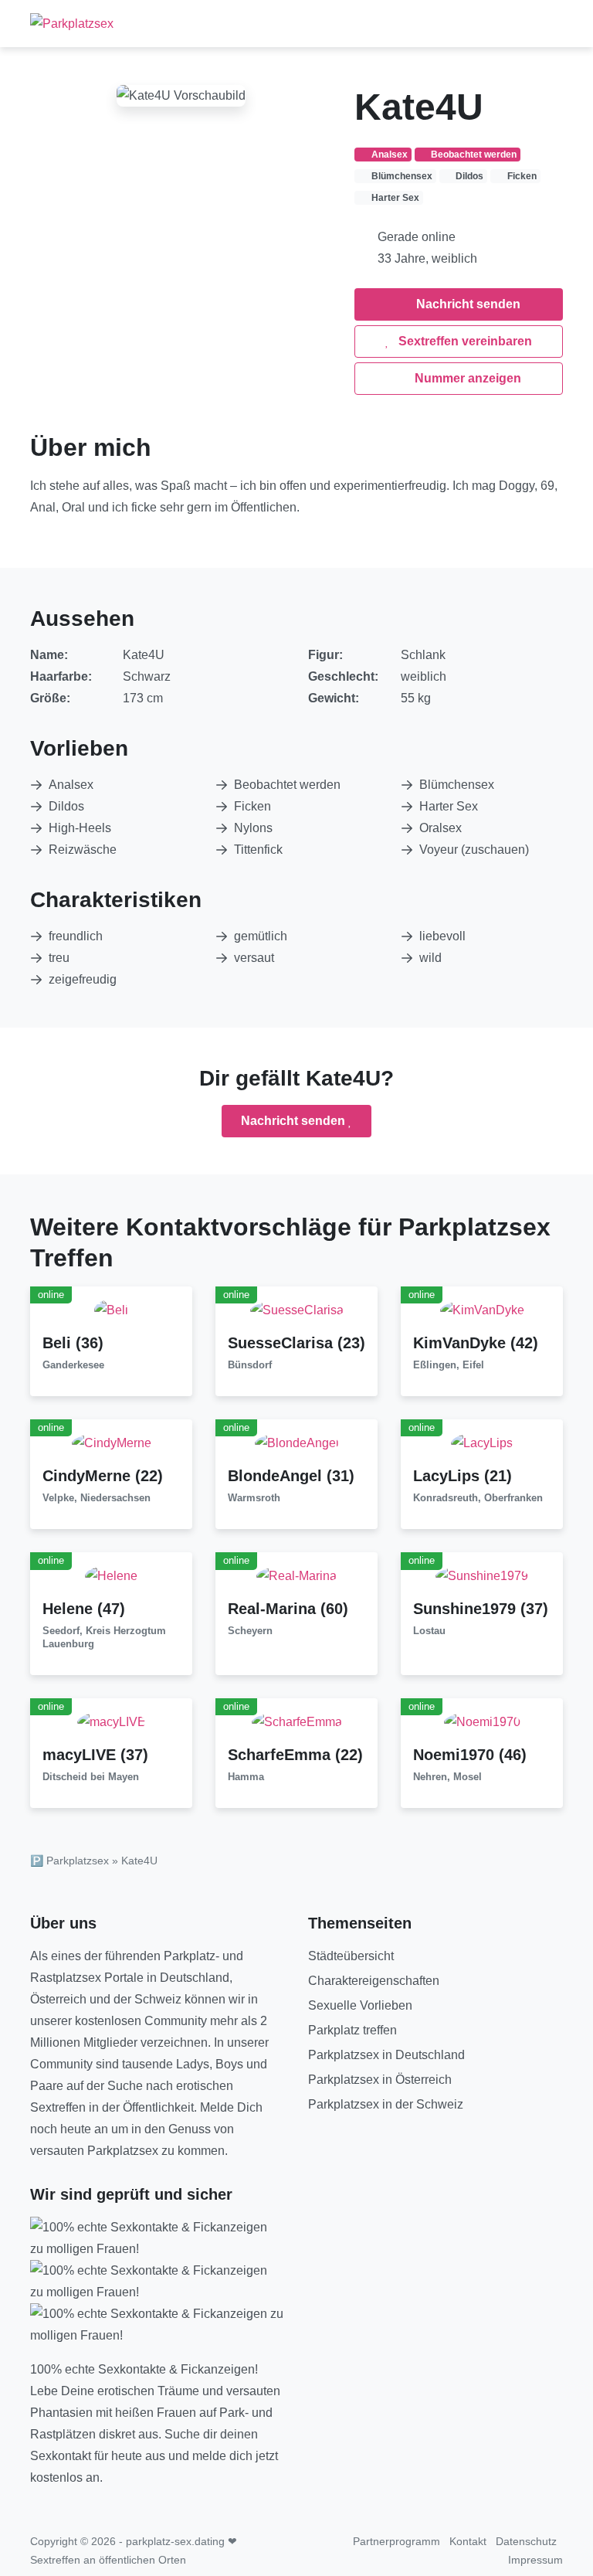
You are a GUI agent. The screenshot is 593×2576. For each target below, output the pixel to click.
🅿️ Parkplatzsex (69, 1861)
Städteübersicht (351, 1956)
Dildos (66, 806)
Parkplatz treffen (352, 2030)
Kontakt (468, 2541)
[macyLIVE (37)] (112, 1721)
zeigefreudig (83, 979)
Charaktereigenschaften (374, 1981)
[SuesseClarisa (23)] (297, 1309)
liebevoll (442, 936)
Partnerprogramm (396, 2541)
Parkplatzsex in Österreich (380, 2080)
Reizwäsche (83, 850)
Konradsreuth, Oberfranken (478, 1498)
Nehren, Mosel (447, 1777)
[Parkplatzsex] (72, 24)
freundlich (76, 936)
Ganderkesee (73, 1365)
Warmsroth (254, 1498)
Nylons (253, 828)
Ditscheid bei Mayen (91, 1777)
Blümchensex (457, 785)
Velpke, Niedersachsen (97, 1498)
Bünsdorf (250, 1365)
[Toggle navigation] (545, 23)
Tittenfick (258, 850)
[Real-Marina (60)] (296, 1575)
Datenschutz (526, 2541)
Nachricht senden (467, 304)
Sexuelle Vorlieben (360, 2005)
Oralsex (441, 828)
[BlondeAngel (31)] (297, 1442)
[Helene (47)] (111, 1575)
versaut (254, 958)
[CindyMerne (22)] (112, 1442)
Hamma (246, 1777)
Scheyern (250, 1631)
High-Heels (80, 828)
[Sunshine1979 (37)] (482, 1575)
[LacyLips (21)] (482, 1442)
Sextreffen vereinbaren (464, 341)
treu (59, 958)
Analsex (71, 785)
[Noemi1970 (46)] (482, 1721)
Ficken (252, 806)
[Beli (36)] (111, 1309)
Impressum (535, 2560)
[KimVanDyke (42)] (482, 1309)
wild (430, 958)
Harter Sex (449, 806)
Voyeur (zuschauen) (474, 850)
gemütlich (261, 936)
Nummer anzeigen (466, 378)
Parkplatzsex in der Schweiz (386, 2104)
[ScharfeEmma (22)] (297, 1721)
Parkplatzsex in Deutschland (386, 2055)
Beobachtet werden (287, 785)
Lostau (429, 1631)
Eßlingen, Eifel (449, 1365)
